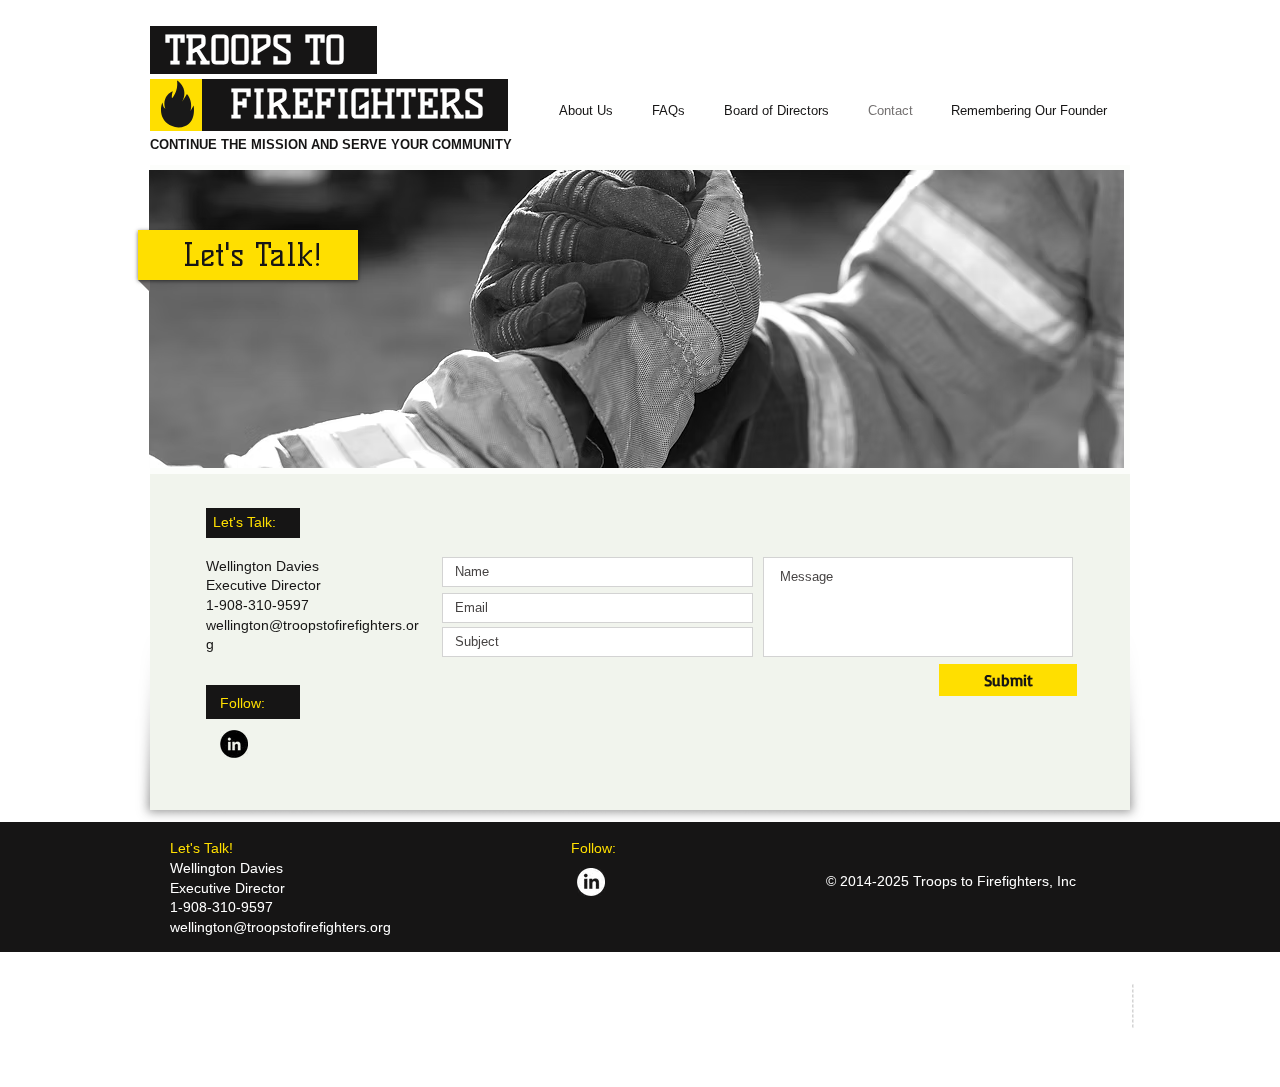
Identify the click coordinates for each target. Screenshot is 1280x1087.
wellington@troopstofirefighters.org (280, 927)
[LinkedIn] (234, 744)
